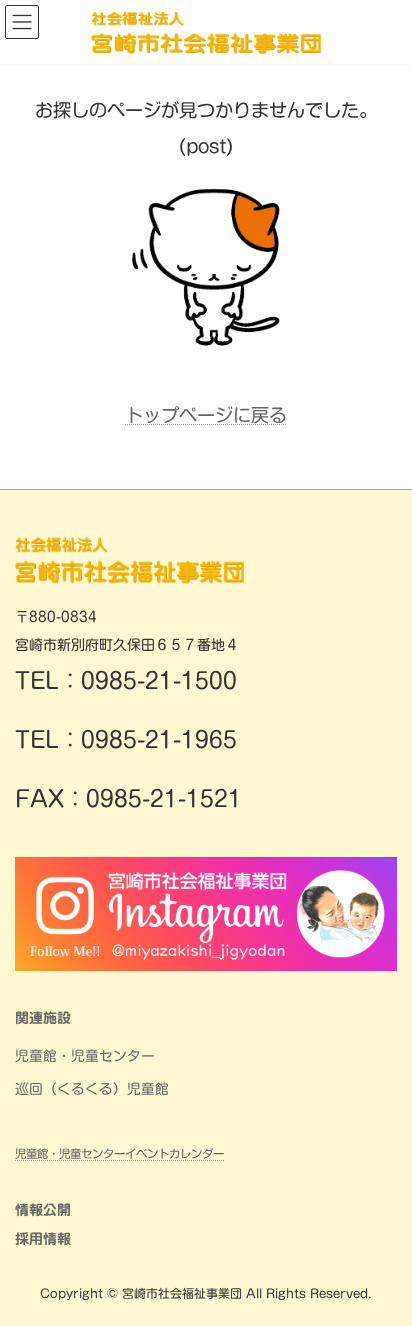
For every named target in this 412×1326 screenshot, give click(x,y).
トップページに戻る (206, 415)
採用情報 (43, 1239)
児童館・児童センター (85, 1056)
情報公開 (43, 1210)
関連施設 (43, 1018)
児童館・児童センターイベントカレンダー (119, 1153)
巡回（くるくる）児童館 (92, 1089)
